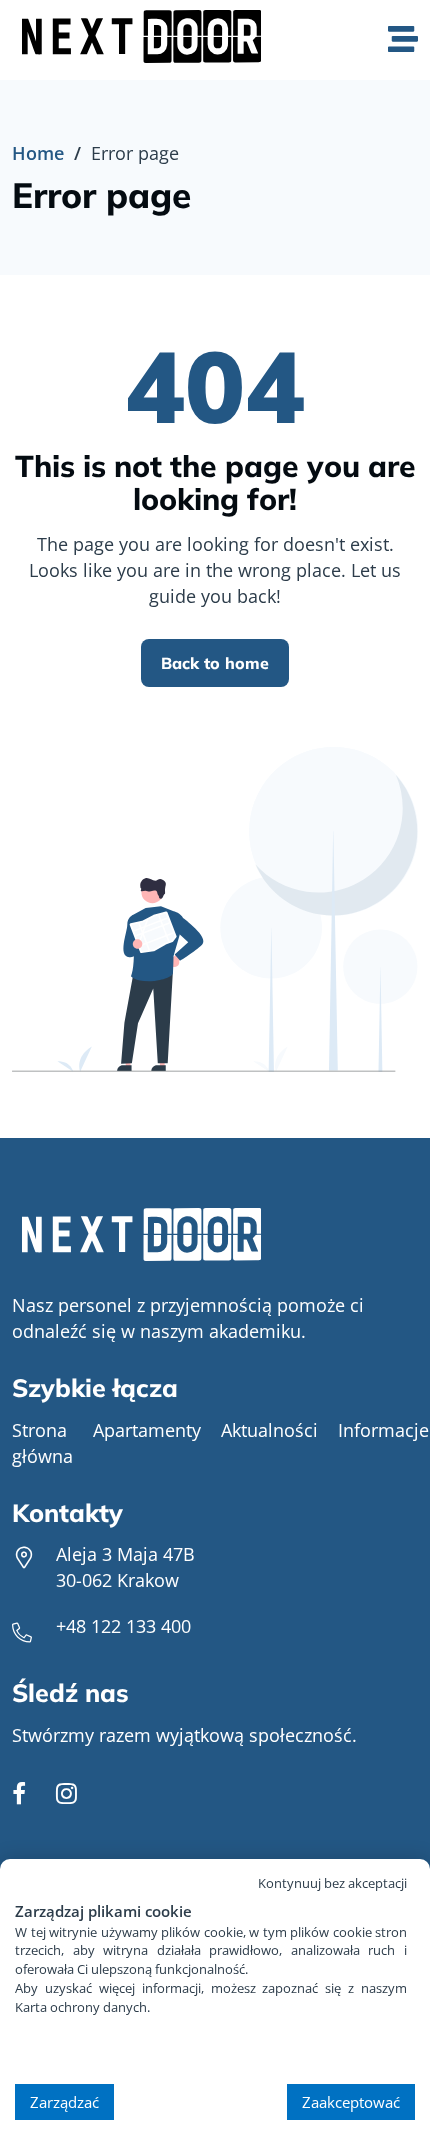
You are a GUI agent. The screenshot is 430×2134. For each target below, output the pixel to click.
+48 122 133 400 (123, 1626)
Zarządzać (64, 2102)
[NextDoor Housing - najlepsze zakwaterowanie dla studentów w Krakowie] (215, 1237)
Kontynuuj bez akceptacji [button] (332, 1883)
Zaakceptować (351, 2102)
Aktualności (269, 1430)
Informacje (383, 1430)
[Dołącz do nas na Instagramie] (66, 1795)
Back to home (215, 663)
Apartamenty (147, 1430)
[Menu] (403, 40)
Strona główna (42, 1443)
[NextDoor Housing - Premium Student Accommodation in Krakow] (146, 39)
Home (38, 153)
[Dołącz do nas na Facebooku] (19, 1795)
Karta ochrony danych (81, 2007)
